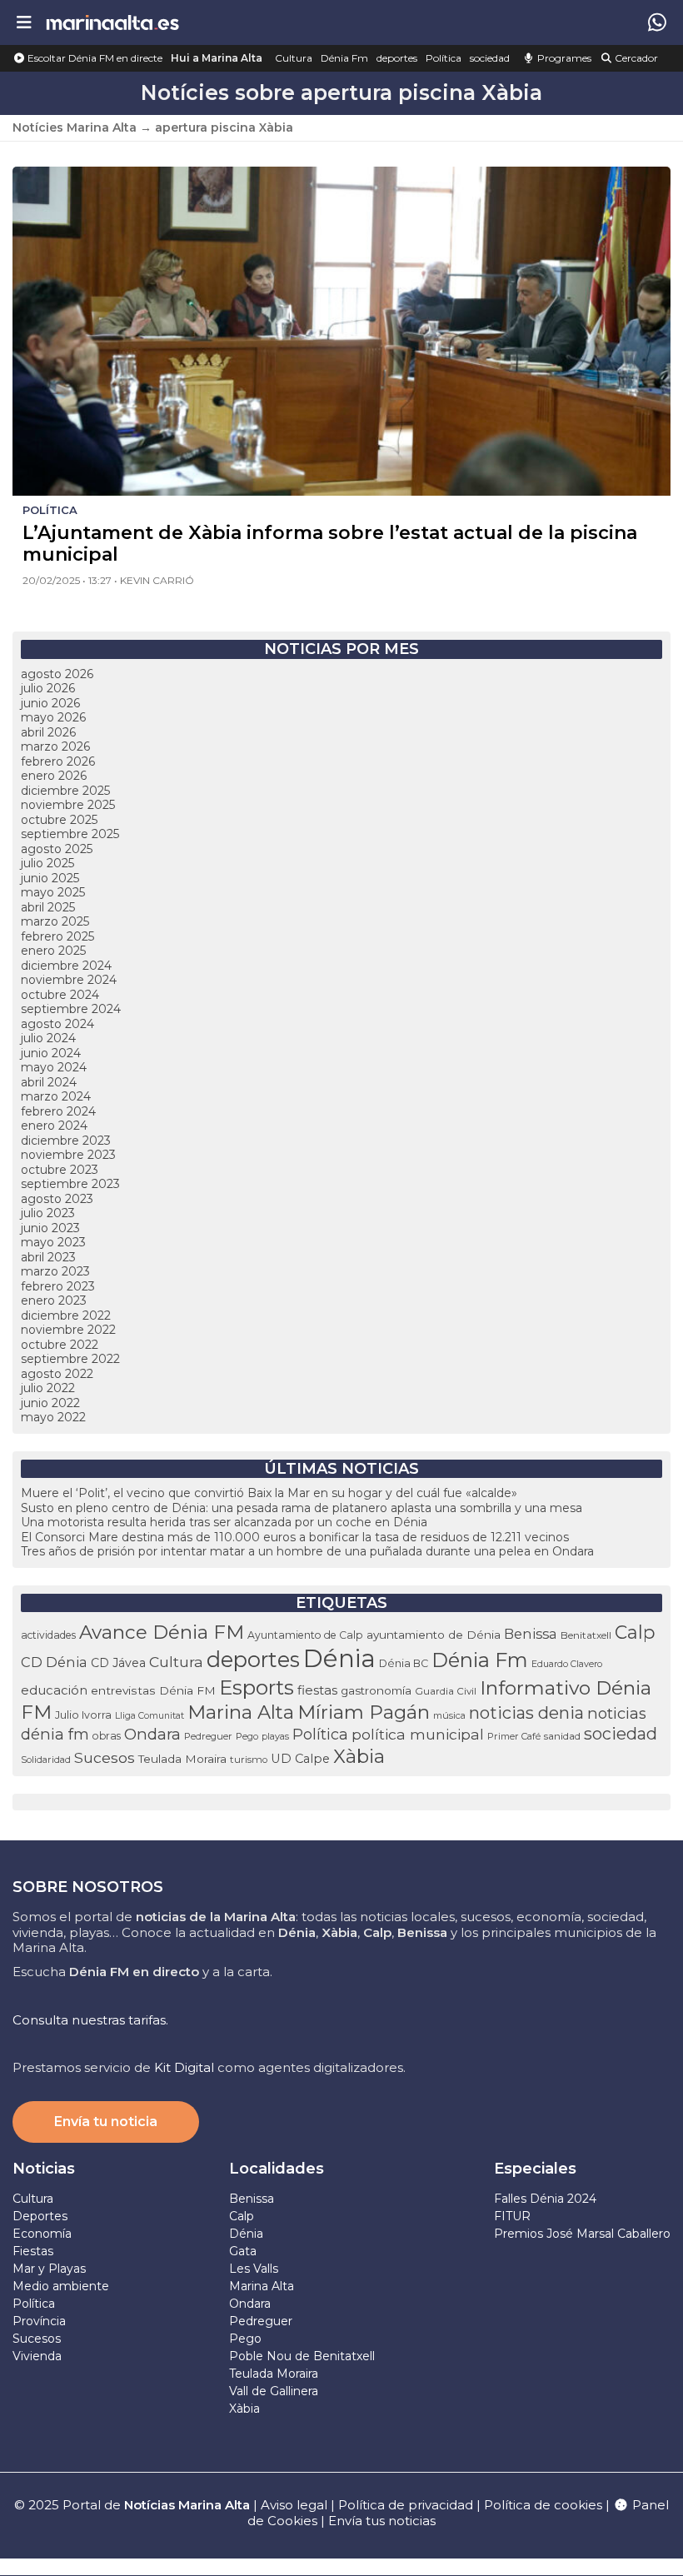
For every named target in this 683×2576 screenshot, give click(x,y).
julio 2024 (48, 1038)
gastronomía (376, 1690)
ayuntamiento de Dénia (434, 1635)
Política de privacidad (407, 2505)
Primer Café (514, 1736)
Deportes (40, 2216)
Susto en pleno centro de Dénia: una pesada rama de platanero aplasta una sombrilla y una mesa (302, 1508)
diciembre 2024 (66, 966)
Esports (257, 1687)
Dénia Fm (344, 58)
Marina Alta (241, 1712)
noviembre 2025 (68, 805)
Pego (247, 1736)
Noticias (44, 2169)
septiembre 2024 (71, 1009)
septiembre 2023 (70, 1184)
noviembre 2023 (68, 1155)
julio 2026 (48, 688)
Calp (635, 1632)
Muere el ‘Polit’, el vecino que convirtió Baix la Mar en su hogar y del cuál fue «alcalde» (269, 1493)
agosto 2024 (57, 1024)
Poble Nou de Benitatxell (302, 2356)
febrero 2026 (58, 761)
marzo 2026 (55, 746)
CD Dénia (54, 1662)
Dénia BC (404, 1663)
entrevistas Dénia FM (153, 1690)
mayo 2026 (53, 717)
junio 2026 (50, 703)
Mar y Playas (49, 2269)
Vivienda (37, 2356)
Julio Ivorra (83, 1715)
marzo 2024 (56, 1096)
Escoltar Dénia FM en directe (94, 58)
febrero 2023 (58, 1286)
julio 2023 (48, 1213)
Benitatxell (586, 1635)
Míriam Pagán (364, 1712)
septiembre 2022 (70, 1359)
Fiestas (33, 2251)
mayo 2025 (53, 892)
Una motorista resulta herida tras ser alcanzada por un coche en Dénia (224, 1522)
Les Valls (254, 2269)
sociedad (490, 58)
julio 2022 (48, 1388)
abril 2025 (48, 907)
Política (444, 58)
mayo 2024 (54, 1067)
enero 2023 (54, 1300)
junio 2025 (50, 878)
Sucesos (105, 1757)
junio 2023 (50, 1228)
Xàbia (359, 1756)
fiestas (317, 1690)
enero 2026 (54, 776)
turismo (249, 1760)
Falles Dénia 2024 (545, 2199)
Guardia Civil (446, 1691)
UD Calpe (300, 1759)
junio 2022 (50, 1403)
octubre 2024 (60, 995)
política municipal (418, 1734)
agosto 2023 (57, 1199)
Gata (243, 2251)
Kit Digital (184, 2067)
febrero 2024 (58, 1111)
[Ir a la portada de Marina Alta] (112, 22)
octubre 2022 (60, 1345)
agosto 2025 (57, 849)
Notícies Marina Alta (75, 127)
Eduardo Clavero (567, 1664)
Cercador (635, 58)
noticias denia (526, 1713)
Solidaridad (46, 1760)
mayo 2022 (53, 1417)
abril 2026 (48, 732)
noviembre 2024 (69, 980)
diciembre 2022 (66, 1315)
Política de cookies (543, 2505)
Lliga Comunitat (150, 1716)
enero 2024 (54, 1126)
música (449, 1715)
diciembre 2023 (66, 1141)
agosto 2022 (57, 1374)
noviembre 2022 (68, 1330)
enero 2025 (53, 951)
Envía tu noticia (106, 2122)
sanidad (562, 1736)
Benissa (531, 1634)
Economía (42, 2234)
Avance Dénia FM (162, 1632)
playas (275, 1736)
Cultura (294, 58)
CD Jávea (118, 1663)
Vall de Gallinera (274, 2391)
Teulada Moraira (182, 1759)
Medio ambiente (61, 2286)
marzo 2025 (55, 921)
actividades (48, 1635)
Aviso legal (294, 2505)
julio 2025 (47, 863)
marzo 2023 (55, 1271)
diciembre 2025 (65, 791)
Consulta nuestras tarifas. (90, 2020)
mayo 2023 (53, 1242)
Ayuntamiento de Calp (305, 1635)
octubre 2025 (59, 820)
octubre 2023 (60, 1170)
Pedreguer (208, 1736)
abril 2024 (49, 1082)
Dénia (339, 1658)
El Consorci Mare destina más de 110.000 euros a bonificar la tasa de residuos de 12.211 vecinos (295, 1537)
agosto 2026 (57, 674)
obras (107, 1736)
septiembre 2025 (70, 834)
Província (39, 2321)
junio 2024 (51, 1053)
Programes (563, 58)
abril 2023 (48, 1257)
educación (54, 1690)
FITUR (512, 2216)
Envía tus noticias (382, 2521)
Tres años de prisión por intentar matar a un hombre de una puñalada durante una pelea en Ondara (307, 1551)
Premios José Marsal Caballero (582, 2234)
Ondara (152, 1734)
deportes (397, 58)
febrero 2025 (57, 936)
